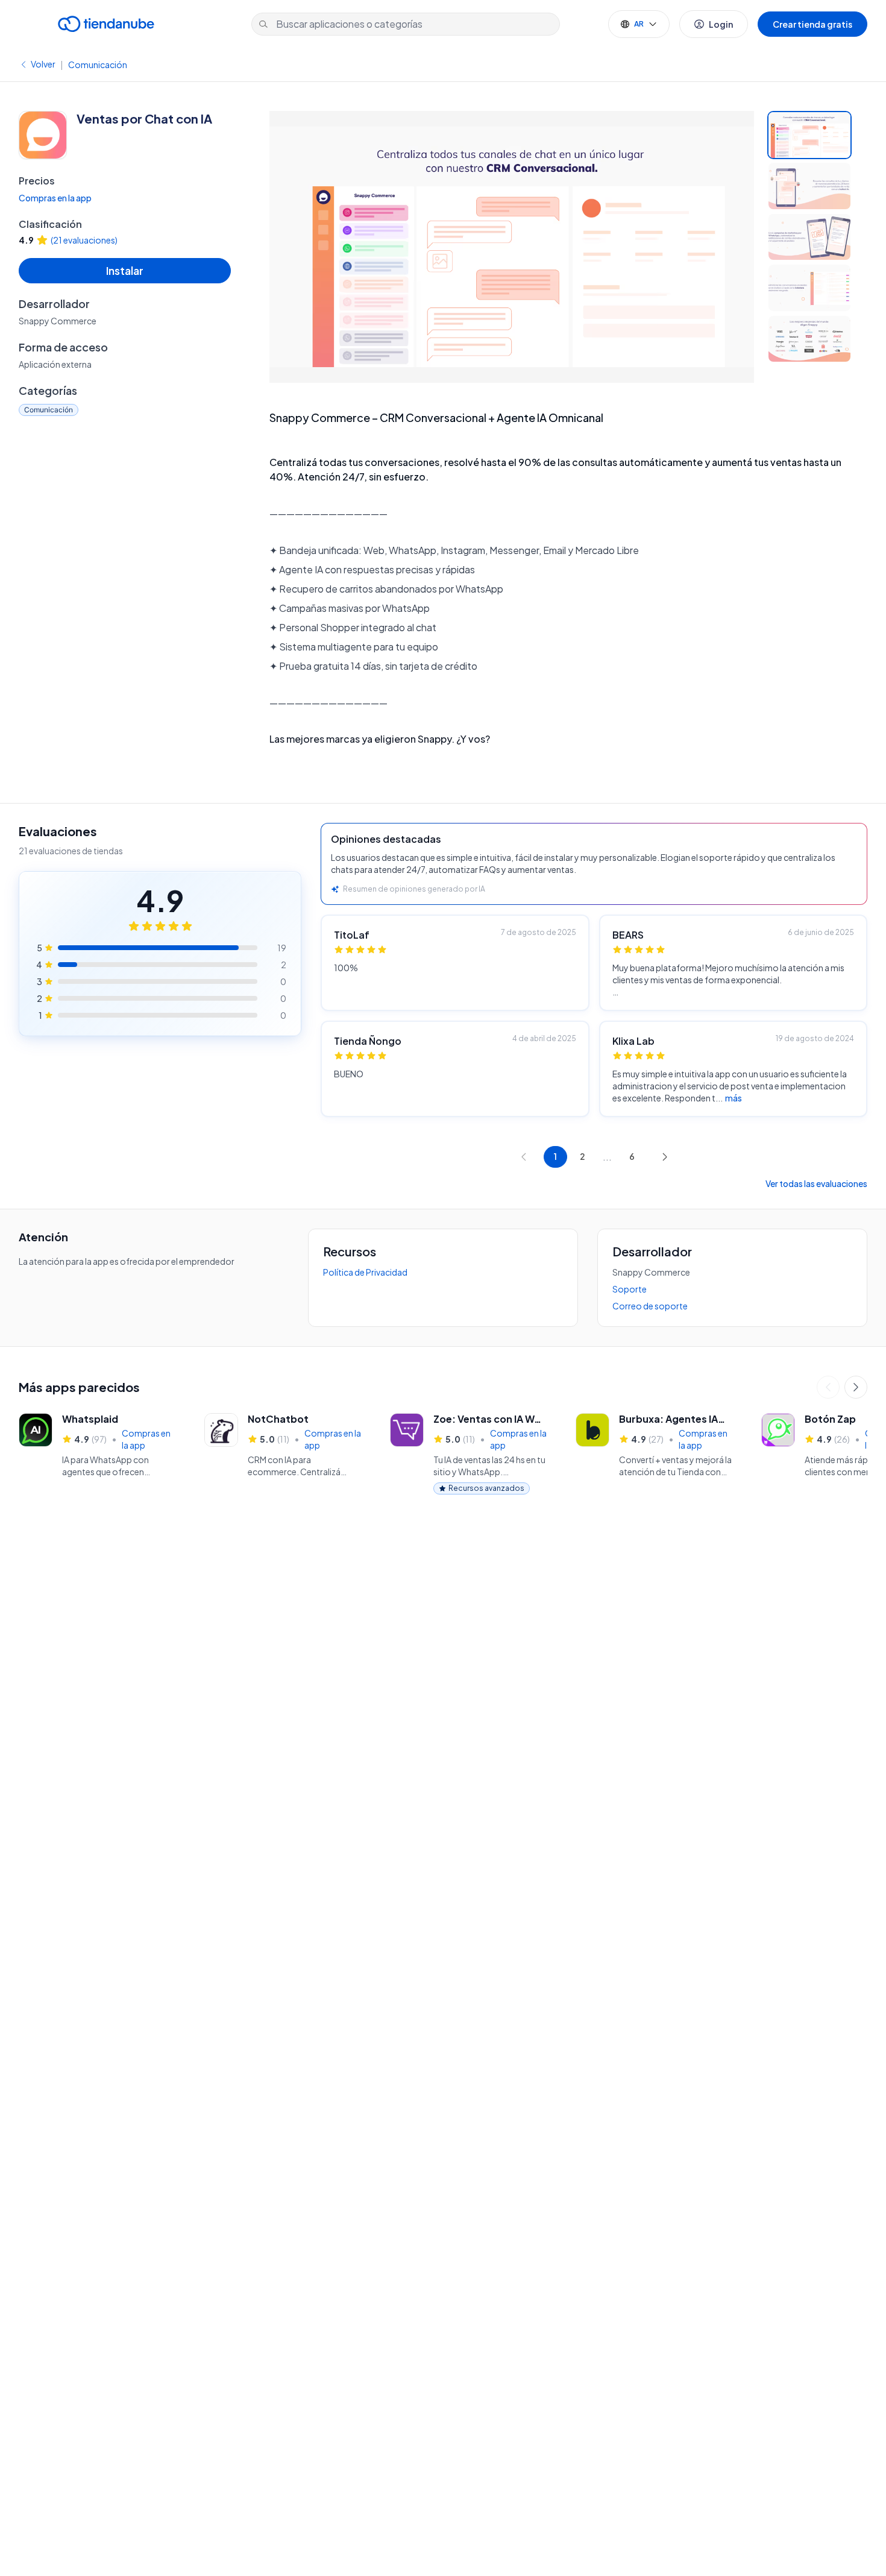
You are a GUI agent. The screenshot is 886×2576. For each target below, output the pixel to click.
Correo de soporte (650, 1306)
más (734, 1098)
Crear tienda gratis (812, 24)
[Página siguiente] (665, 1157)
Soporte (630, 1289)
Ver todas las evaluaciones (816, 1183)
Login (721, 24)
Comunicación (98, 65)
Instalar (125, 270)
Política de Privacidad (365, 1272)
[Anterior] (828, 1387)
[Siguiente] (856, 1387)
